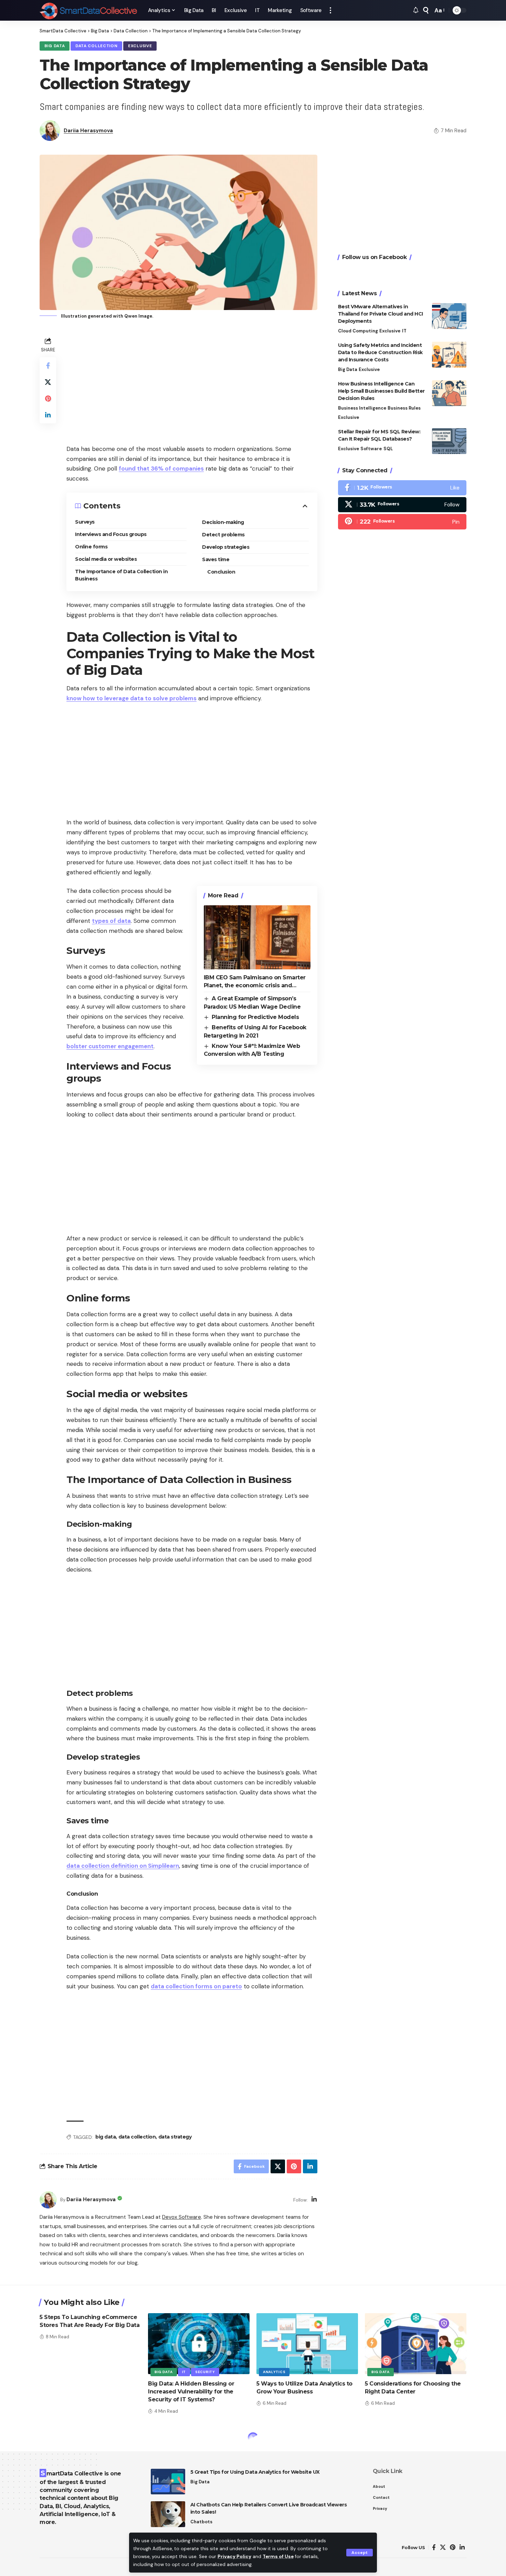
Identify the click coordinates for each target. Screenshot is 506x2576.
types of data (111, 921)
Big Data (55, 46)
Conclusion (221, 572)
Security (205, 2372)
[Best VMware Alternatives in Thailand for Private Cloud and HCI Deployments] (449, 316)
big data (106, 2137)
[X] (402, 505)
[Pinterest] (402, 522)
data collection (137, 2137)
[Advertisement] (192, 384)
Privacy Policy (234, 2557)
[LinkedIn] (314, 2200)
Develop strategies (226, 547)
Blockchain (59, 2458)
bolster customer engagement (110, 1046)
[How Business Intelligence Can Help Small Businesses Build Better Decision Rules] (449, 393)
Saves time (216, 559)
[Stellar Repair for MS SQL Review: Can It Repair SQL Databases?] (449, 441)
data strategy (175, 2137)
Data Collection (97, 46)
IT (404, 331)
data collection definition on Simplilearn (123, 1866)
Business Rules (404, 408)
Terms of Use (278, 2557)
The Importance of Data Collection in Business (121, 575)
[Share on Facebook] (48, 365)
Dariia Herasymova (88, 131)
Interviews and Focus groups (111, 534)
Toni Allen (76, 2537)
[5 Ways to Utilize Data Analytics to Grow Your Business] (307, 2344)
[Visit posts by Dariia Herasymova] (48, 2200)
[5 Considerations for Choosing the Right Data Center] (416, 2344)
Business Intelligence (362, 408)
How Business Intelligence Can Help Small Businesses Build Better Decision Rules (381, 391)
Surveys (85, 522)
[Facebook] (402, 488)
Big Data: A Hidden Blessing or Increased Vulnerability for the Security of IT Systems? (191, 2392)
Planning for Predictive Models (255, 1017)
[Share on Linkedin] (48, 415)
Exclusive (140, 46)
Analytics (274, 2372)
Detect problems (223, 535)
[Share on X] (48, 382)
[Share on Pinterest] (48, 398)
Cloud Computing (358, 331)
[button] (360, 2553)
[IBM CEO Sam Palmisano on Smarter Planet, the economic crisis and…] (257, 937)
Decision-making (223, 522)
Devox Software (182, 2217)
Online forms (91, 547)
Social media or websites (106, 559)
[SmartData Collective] (88, 10)
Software (371, 449)
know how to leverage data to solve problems (131, 698)
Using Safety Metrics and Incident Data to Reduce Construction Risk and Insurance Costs (380, 352)
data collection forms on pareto (196, 1986)
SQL (388, 449)
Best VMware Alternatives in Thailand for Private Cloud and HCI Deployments (381, 314)
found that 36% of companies (161, 468)
